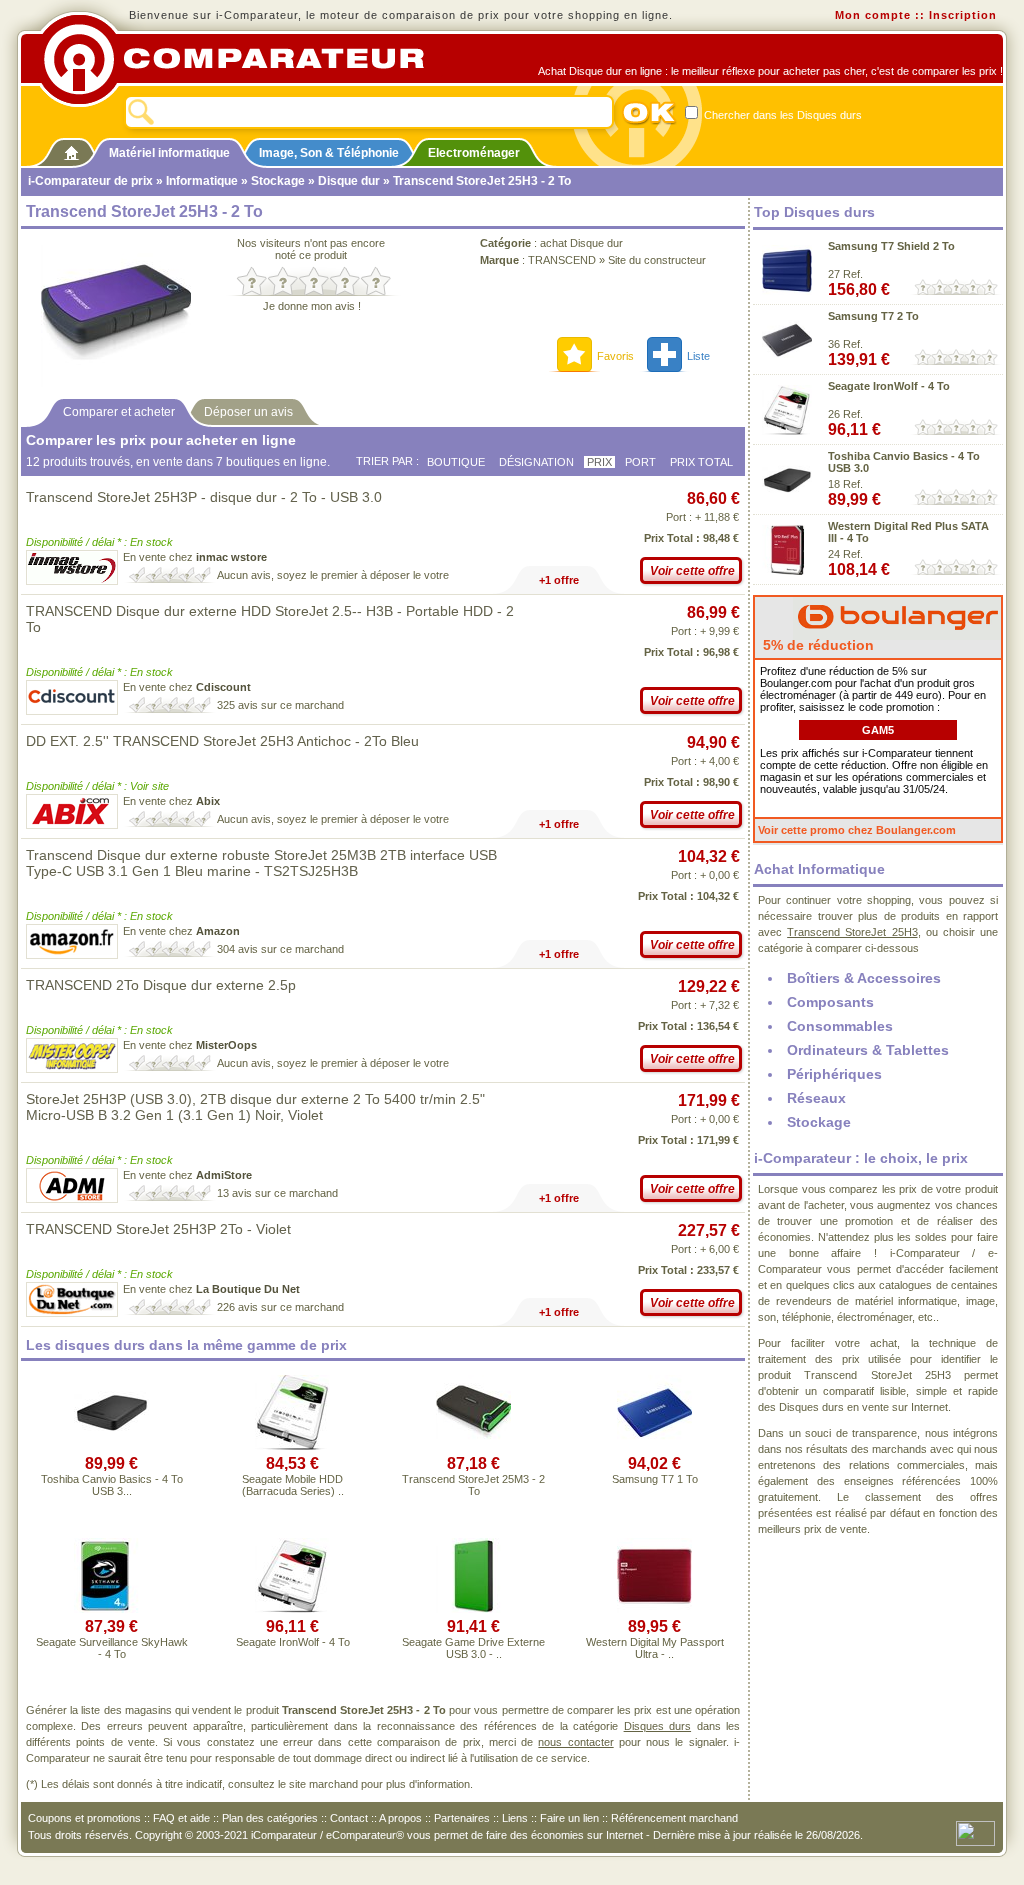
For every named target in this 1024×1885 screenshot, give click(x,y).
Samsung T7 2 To (873, 316)
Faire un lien (569, 1818)
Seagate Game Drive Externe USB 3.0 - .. (473, 1648)
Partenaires (462, 1818)
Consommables (840, 1026)
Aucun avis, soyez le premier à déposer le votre (333, 575)
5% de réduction (816, 645)
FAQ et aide (181, 1818)
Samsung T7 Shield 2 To (891, 246)
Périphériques (834, 1074)
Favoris (615, 356)
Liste (698, 356)
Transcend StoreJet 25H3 (852, 932)
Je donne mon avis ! (312, 306)
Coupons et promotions (84, 1818)
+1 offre (559, 580)
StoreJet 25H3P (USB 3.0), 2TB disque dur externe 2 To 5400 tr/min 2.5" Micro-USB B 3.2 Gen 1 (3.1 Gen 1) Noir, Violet (255, 1107)
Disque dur (349, 181)
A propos (400, 1818)
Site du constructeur (657, 260)
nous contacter (575, 1742)
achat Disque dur (581, 243)
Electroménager (474, 153)
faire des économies (535, 1835)
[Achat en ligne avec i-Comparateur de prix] (245, 59)
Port (640, 462)
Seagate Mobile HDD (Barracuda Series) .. (293, 1485)
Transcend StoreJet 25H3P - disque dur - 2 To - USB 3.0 (204, 497)
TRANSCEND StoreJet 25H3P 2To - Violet (158, 1229)
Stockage (278, 181)
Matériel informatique (169, 153)
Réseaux (816, 1098)
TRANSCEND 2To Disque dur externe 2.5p (161, 985)
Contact (349, 1818)
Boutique (456, 462)
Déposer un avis (248, 412)
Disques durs (657, 1726)
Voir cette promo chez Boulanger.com (857, 830)
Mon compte (873, 15)
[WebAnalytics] (975, 1832)
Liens (515, 1818)
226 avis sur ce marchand (280, 1307)
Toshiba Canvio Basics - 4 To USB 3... (112, 1485)
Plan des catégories (270, 1818)
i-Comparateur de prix (90, 181)
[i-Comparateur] (71, 149)
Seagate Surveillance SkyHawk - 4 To (112, 1648)
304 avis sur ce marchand (280, 949)
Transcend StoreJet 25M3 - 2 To (473, 1485)
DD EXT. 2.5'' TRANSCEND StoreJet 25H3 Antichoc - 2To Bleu (222, 741)
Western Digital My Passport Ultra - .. (655, 1648)
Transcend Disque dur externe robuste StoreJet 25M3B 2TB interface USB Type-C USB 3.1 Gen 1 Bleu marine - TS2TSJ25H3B (261, 863)
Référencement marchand (674, 1818)
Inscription (963, 15)
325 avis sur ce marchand (280, 705)
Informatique (202, 181)
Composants (830, 1002)
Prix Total (701, 462)
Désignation (536, 462)
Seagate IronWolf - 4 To (293, 1642)
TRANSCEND (562, 260)
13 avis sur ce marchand (277, 1193)
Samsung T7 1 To (655, 1479)
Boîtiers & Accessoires (864, 978)
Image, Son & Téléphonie (329, 153)
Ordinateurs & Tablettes (868, 1050)
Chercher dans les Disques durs (781, 115)
